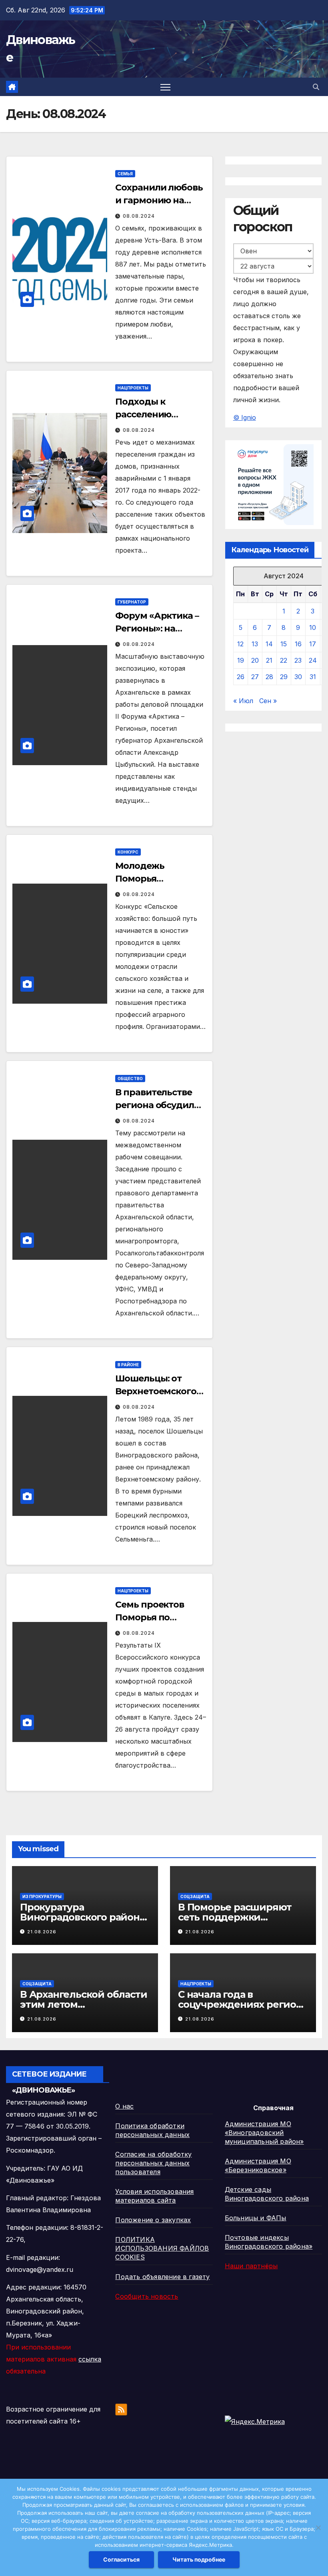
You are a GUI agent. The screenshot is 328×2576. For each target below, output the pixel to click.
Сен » (268, 701)
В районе (128, 1365)
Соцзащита (195, 1896)
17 (313, 644)
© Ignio (245, 417)
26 (241, 677)
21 (269, 660)
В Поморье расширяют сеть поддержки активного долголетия (235, 1917)
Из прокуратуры (42, 1896)
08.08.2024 (139, 216)
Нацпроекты (133, 388)
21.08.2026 (42, 1932)
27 (255, 677)
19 (241, 660)
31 (313, 677)
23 (298, 660)
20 (255, 660)
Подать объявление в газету (162, 2277)
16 (298, 644)
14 (269, 644)
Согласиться (121, 2559)
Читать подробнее (199, 2559)
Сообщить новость (147, 2296)
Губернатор (132, 602)
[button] (316, 87)
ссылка (90, 2359)
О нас (124, 2106)
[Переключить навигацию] (165, 87)
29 (284, 677)
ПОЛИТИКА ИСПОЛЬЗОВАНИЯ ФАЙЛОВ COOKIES (162, 2248)
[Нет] (318, 2528)
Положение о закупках (153, 2220)
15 (284, 644)
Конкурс (128, 852)
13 (255, 644)
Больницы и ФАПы (256, 2218)
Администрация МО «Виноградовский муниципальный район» (264, 2133)
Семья (125, 174)
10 (313, 627)
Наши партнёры (251, 2266)
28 (269, 677)
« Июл (243, 701)
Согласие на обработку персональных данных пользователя (153, 2163)
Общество (130, 1079)
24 (313, 660)
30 (298, 677)
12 (240, 644)
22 (284, 660)
